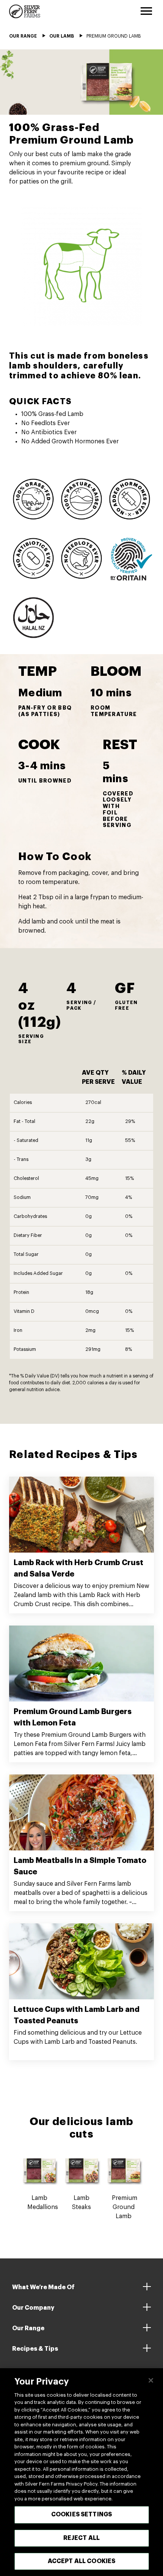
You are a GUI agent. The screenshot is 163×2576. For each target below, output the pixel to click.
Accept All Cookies (82, 2561)
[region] (81, 2472)
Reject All (82, 2538)
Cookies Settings (82, 2514)
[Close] (151, 2380)
